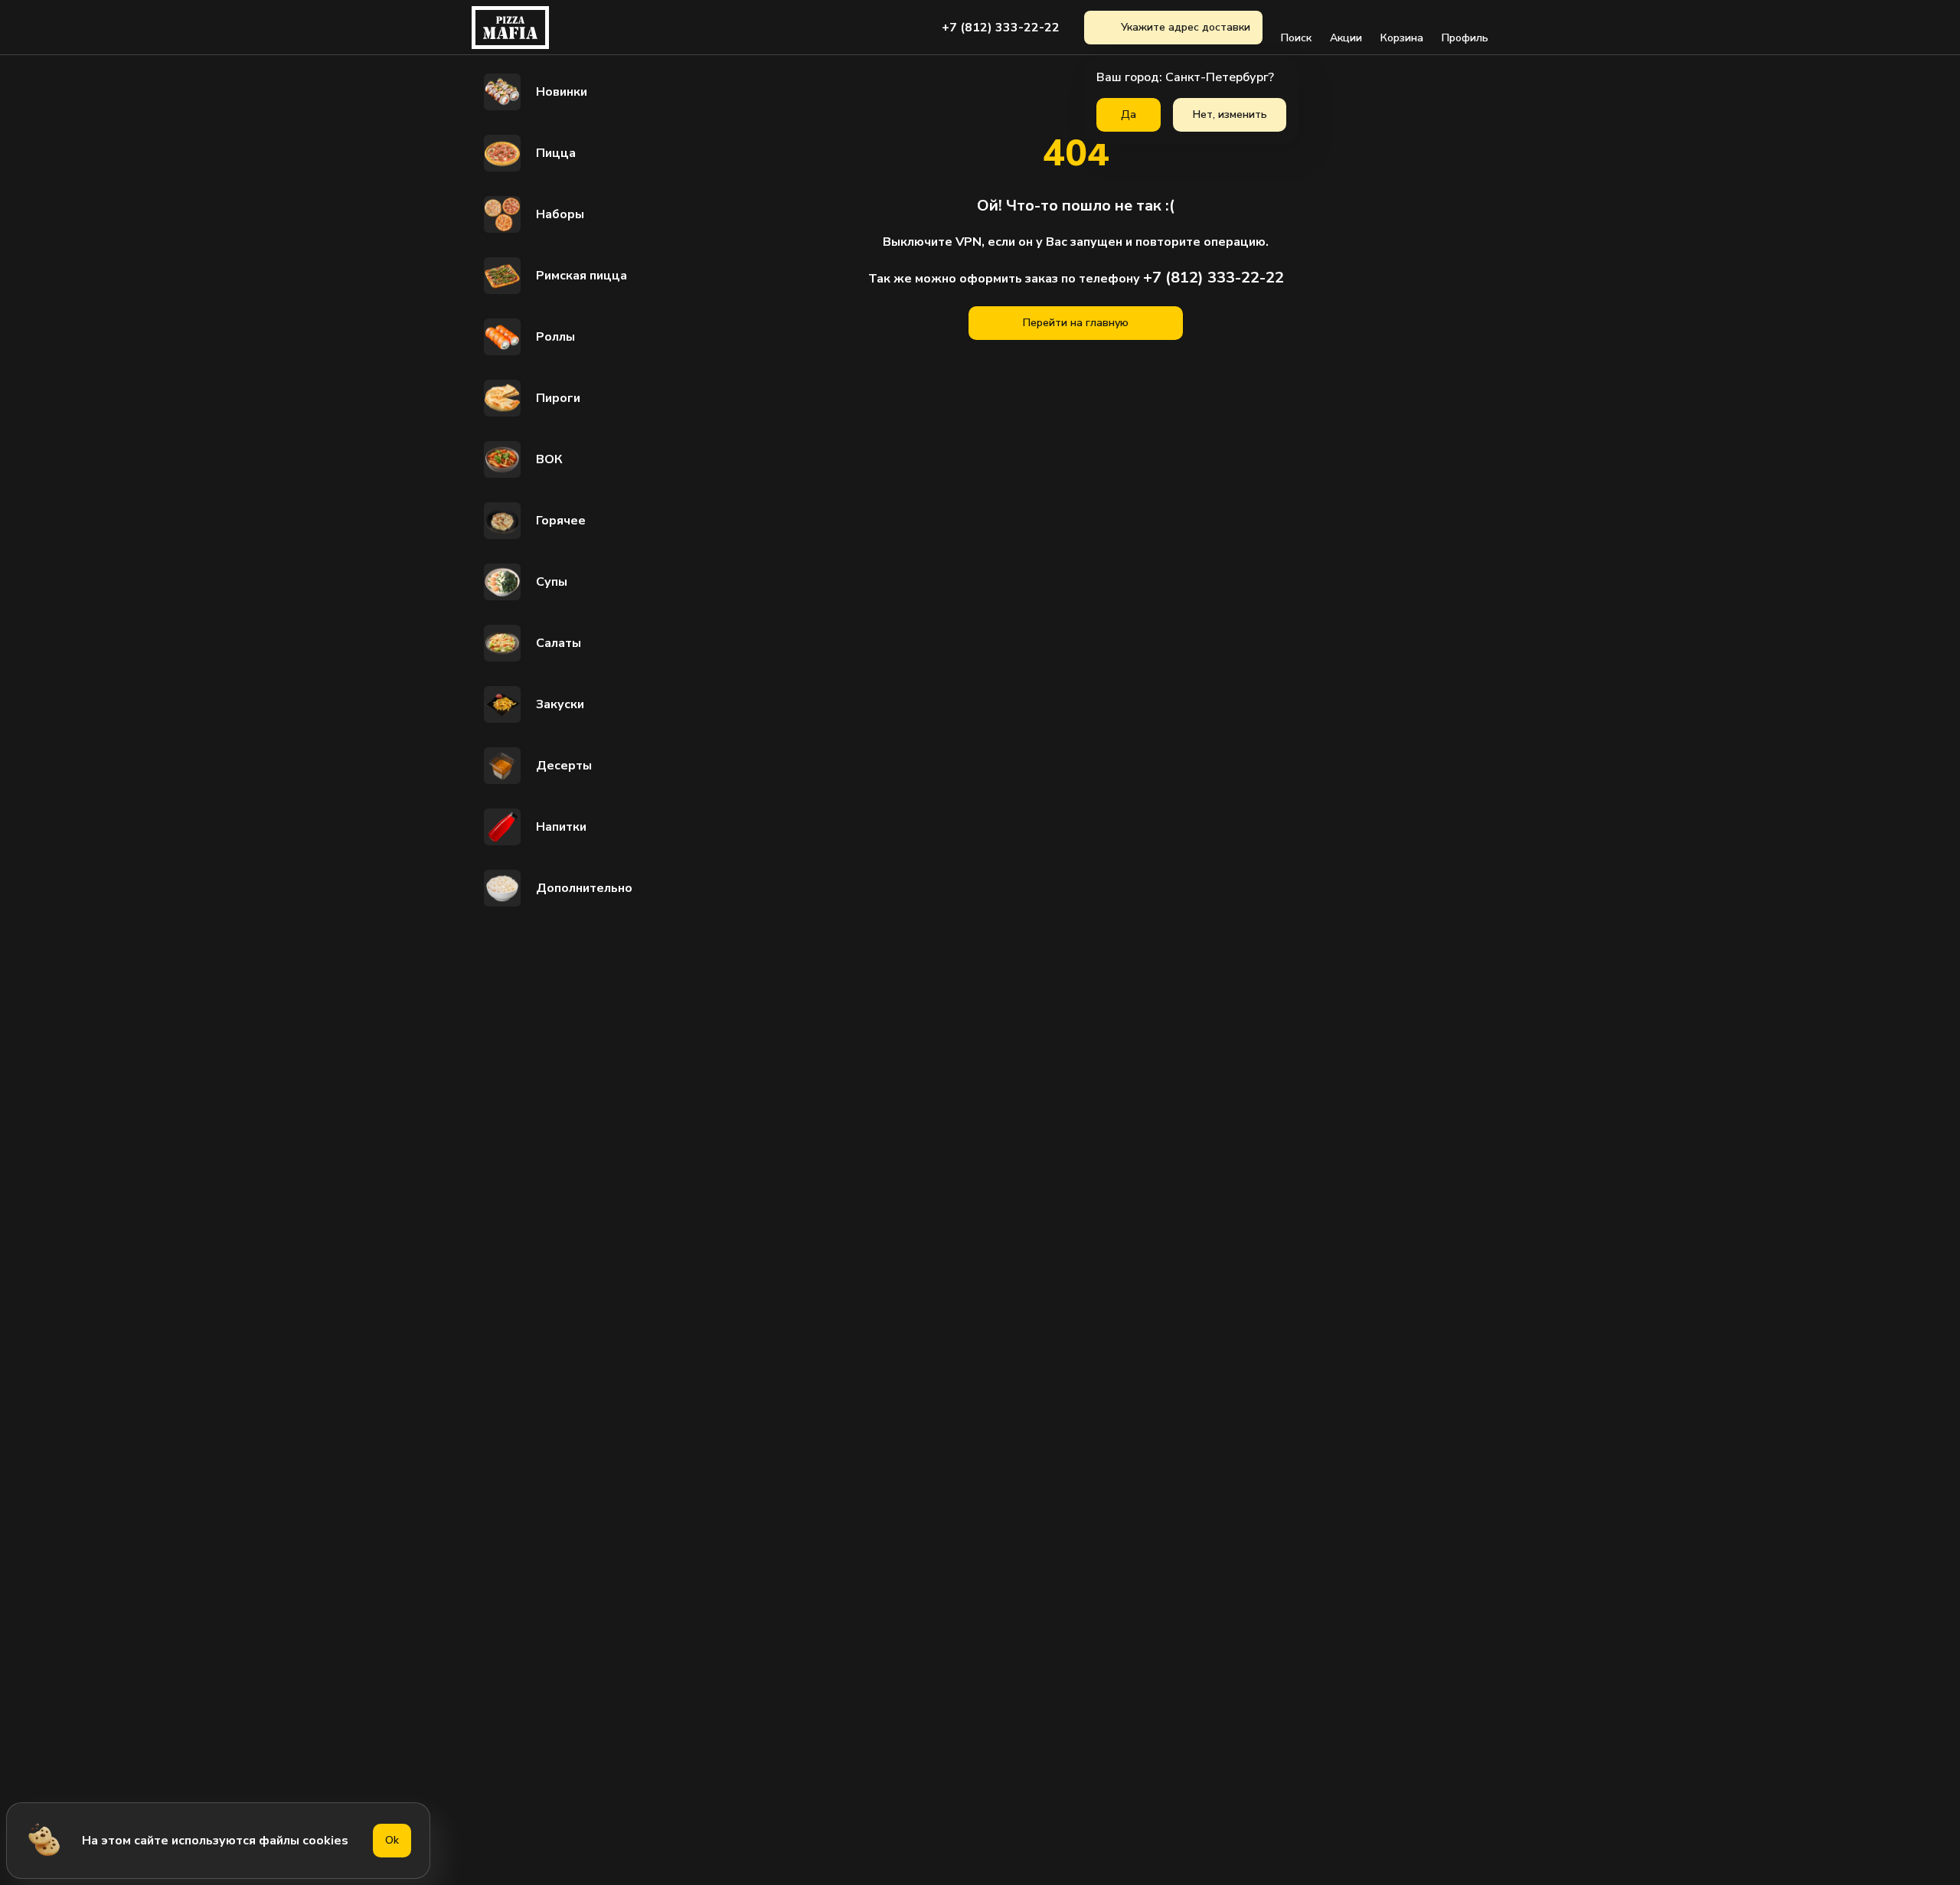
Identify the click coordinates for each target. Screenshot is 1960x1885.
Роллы (555, 337)
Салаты (559, 643)
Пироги (558, 398)
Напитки (561, 827)
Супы (552, 582)
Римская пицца (581, 276)
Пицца (556, 153)
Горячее (561, 521)
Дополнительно (584, 888)
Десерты (564, 766)
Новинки (562, 92)
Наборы (560, 214)
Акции (1346, 38)
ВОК (549, 459)
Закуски (560, 704)
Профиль (1465, 38)
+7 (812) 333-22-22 (1001, 28)
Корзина (1402, 38)
